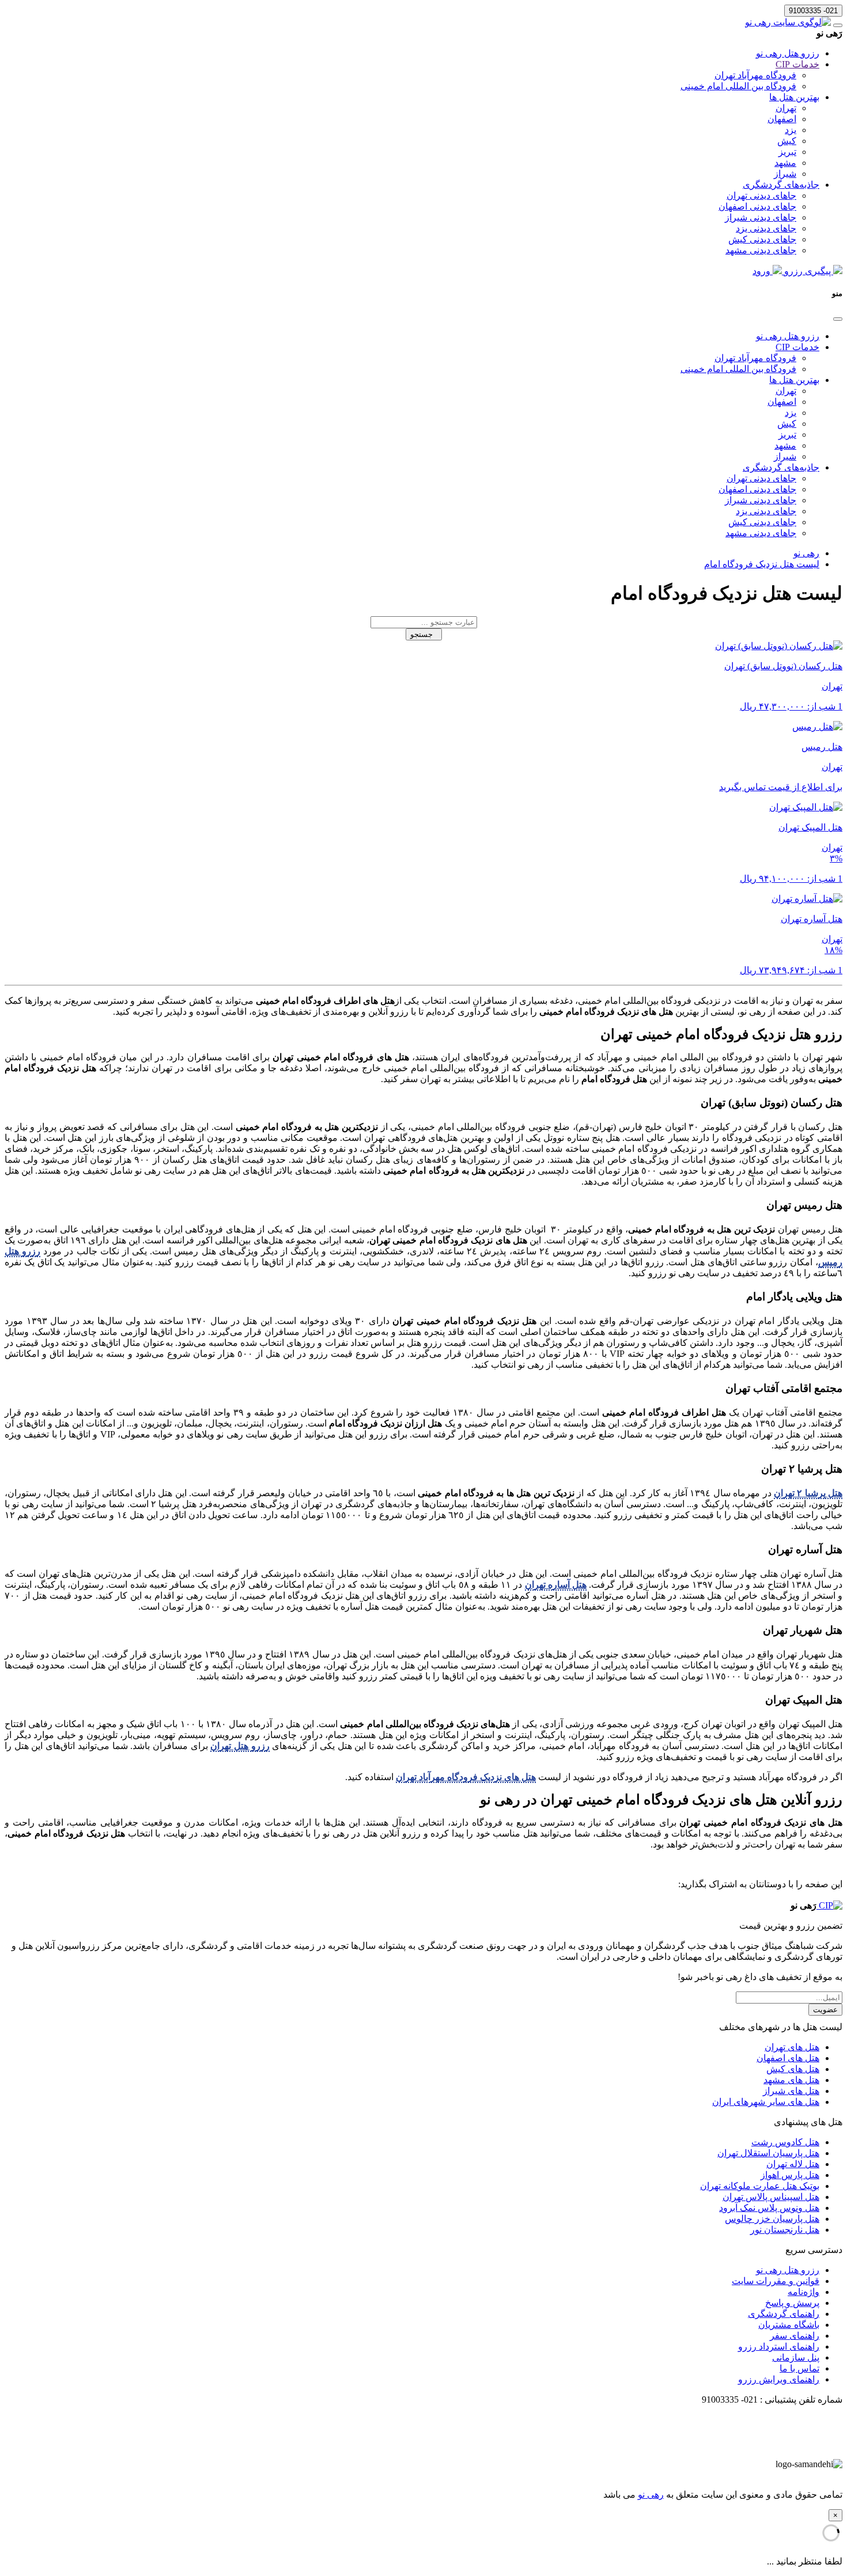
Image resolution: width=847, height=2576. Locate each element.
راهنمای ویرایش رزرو (779, 2379)
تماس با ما (799, 2368)
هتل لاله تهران (793, 2164)
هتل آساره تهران (556, 1585)
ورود (763, 271)
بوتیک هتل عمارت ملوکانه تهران (760, 2186)
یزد (791, 130)
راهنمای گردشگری (784, 2314)
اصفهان (782, 119)
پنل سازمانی (796, 2357)
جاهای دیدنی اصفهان (757, 206)
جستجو (424, 634)
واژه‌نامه (803, 2292)
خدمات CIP (797, 64)
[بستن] (838, 319)
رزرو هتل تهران (240, 1746)
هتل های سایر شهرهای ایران (766, 2102)
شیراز (785, 174)
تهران (786, 108)
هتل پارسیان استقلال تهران (768, 2153)
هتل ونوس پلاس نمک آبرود (769, 2208)
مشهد (785, 163)
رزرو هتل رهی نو (788, 53)
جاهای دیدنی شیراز (761, 217)
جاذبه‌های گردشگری (781, 185)
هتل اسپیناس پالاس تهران (771, 2197)
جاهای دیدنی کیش (762, 239)
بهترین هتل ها (794, 97)
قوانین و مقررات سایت (776, 2281)
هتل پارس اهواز (790, 2175)
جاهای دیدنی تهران (761, 196)
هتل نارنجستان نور (785, 2230)
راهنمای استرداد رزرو (779, 2347)
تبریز (787, 152)
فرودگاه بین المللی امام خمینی (738, 86)
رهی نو (651, 2495)
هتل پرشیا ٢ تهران (808, 1493)
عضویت (825, 2010)
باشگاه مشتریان (789, 2325)
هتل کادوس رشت (785, 2142)
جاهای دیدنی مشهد (761, 250)
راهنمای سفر (795, 2336)
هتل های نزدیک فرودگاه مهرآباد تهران (466, 1777)
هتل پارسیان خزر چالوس (772, 2219)
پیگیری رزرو (808, 271)
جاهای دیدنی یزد (766, 228)
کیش (787, 141)
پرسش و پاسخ (792, 2303)
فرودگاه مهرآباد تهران (755, 75)
